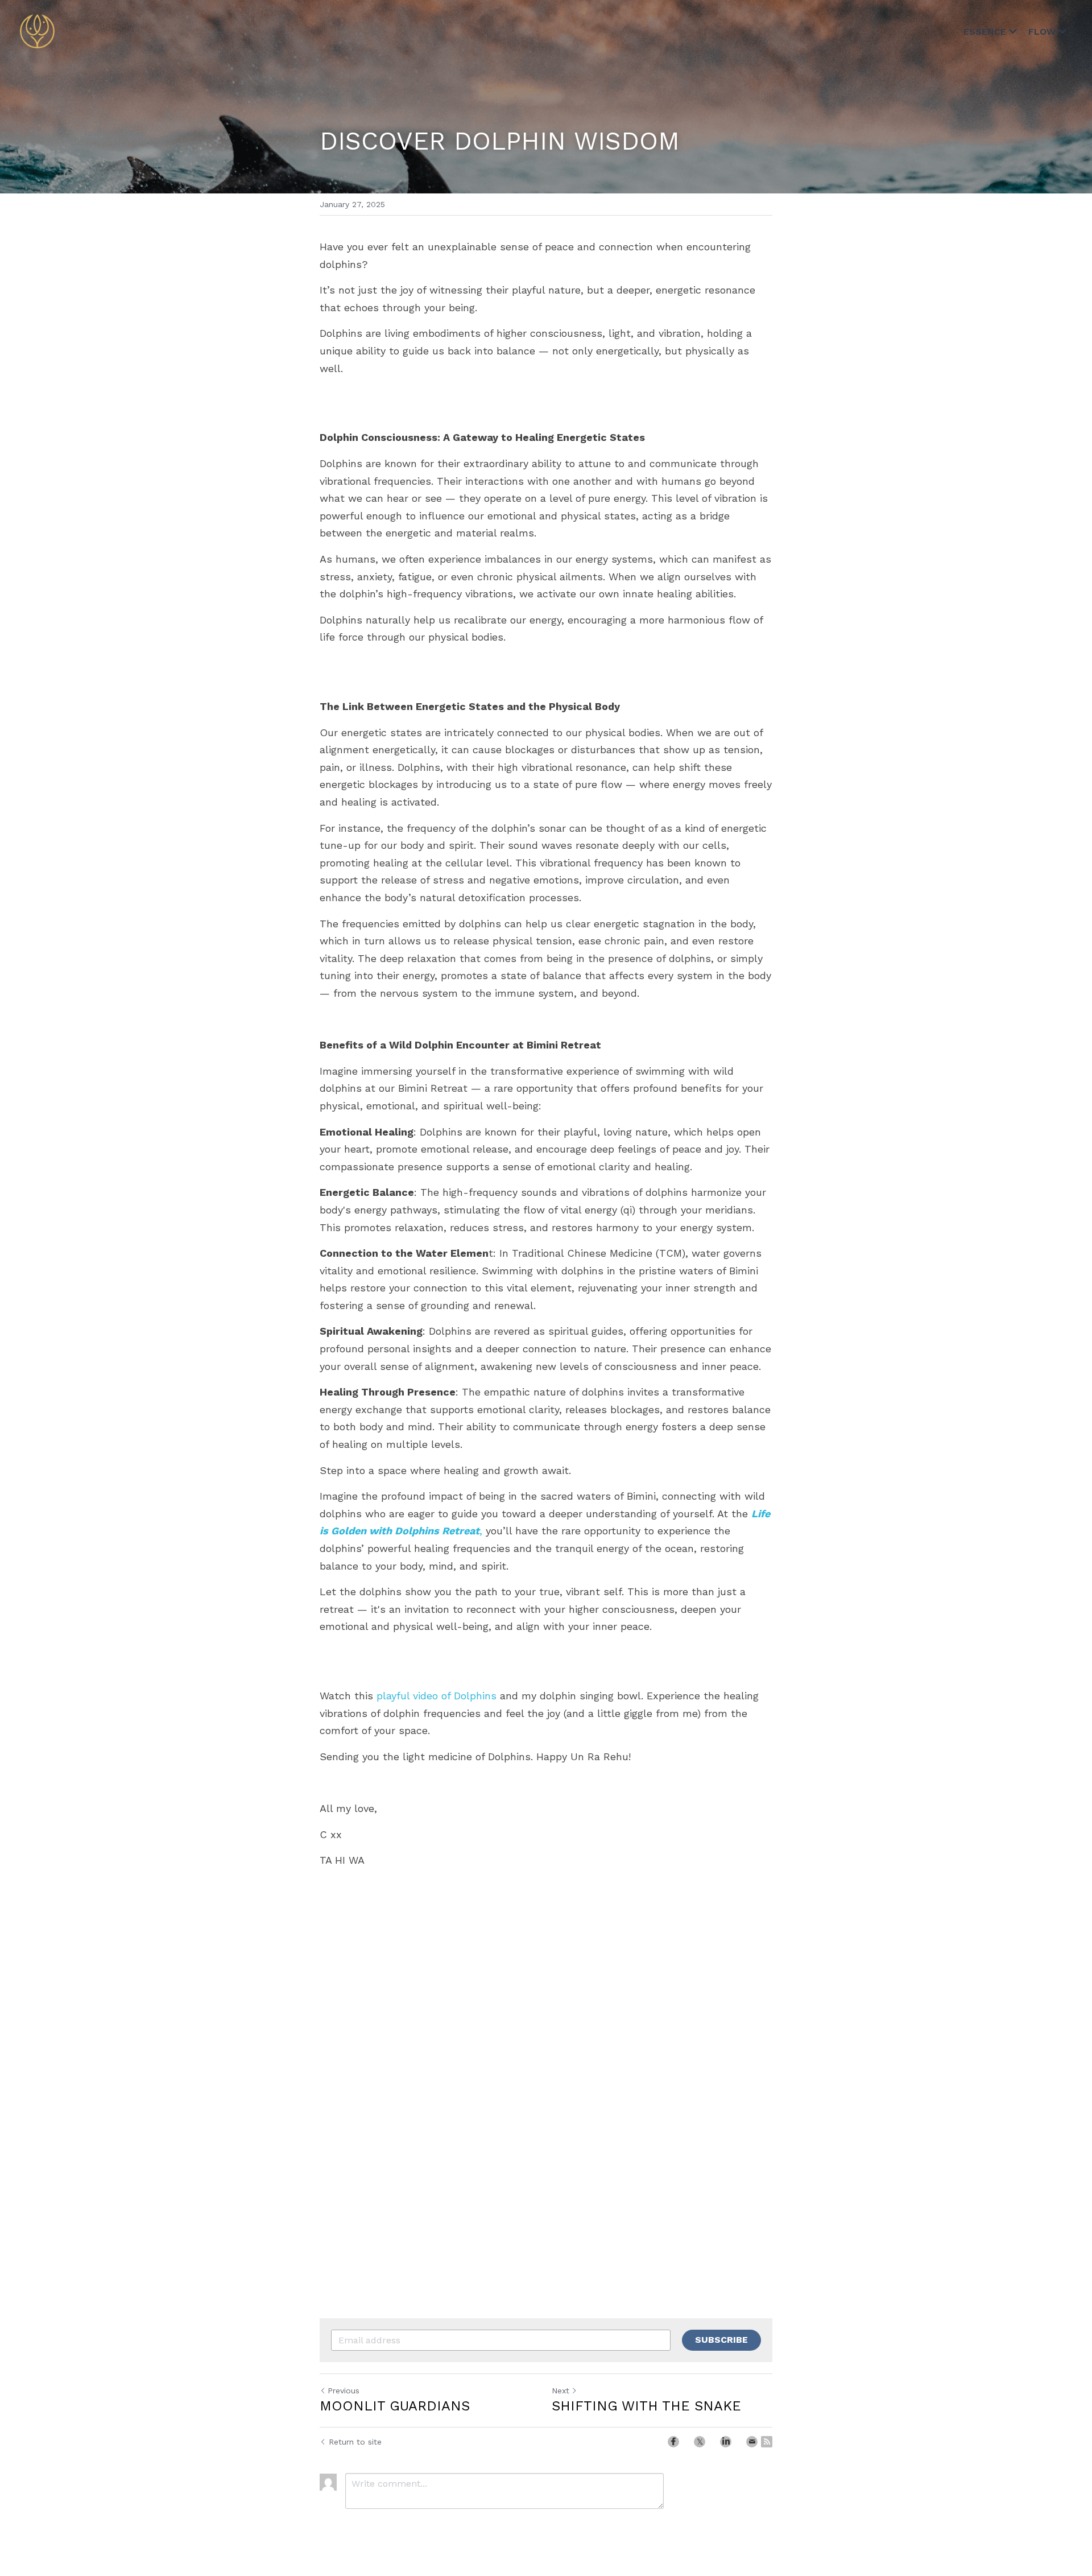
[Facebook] (673, 2442)
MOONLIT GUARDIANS (395, 2406)
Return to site (355, 2442)
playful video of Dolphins (437, 1696)
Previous (344, 2391)
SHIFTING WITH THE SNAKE (646, 2406)
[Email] (752, 2442)
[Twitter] (700, 2442)
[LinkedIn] (726, 2442)
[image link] (37, 30)
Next (561, 2391)
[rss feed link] (767, 2442)
